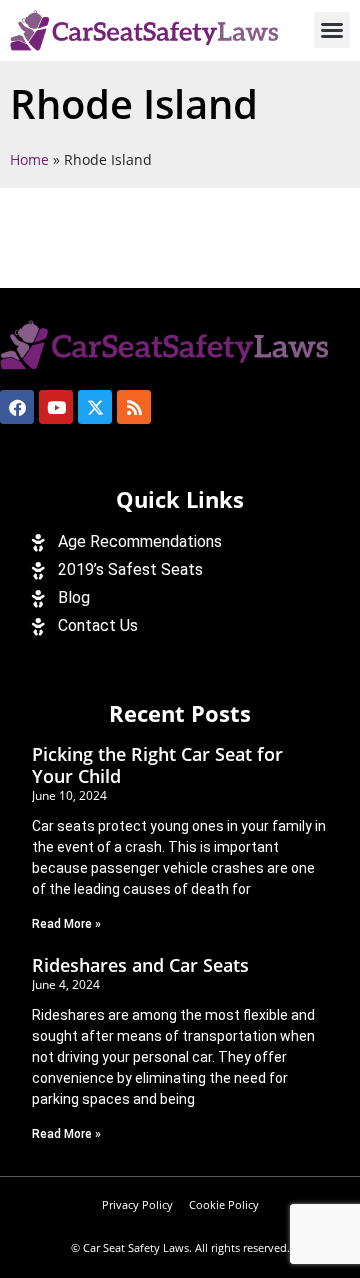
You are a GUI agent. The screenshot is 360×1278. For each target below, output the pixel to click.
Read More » (66, 924)
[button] (332, 30)
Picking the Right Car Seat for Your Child (157, 765)
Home (29, 159)
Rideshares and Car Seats (140, 965)
